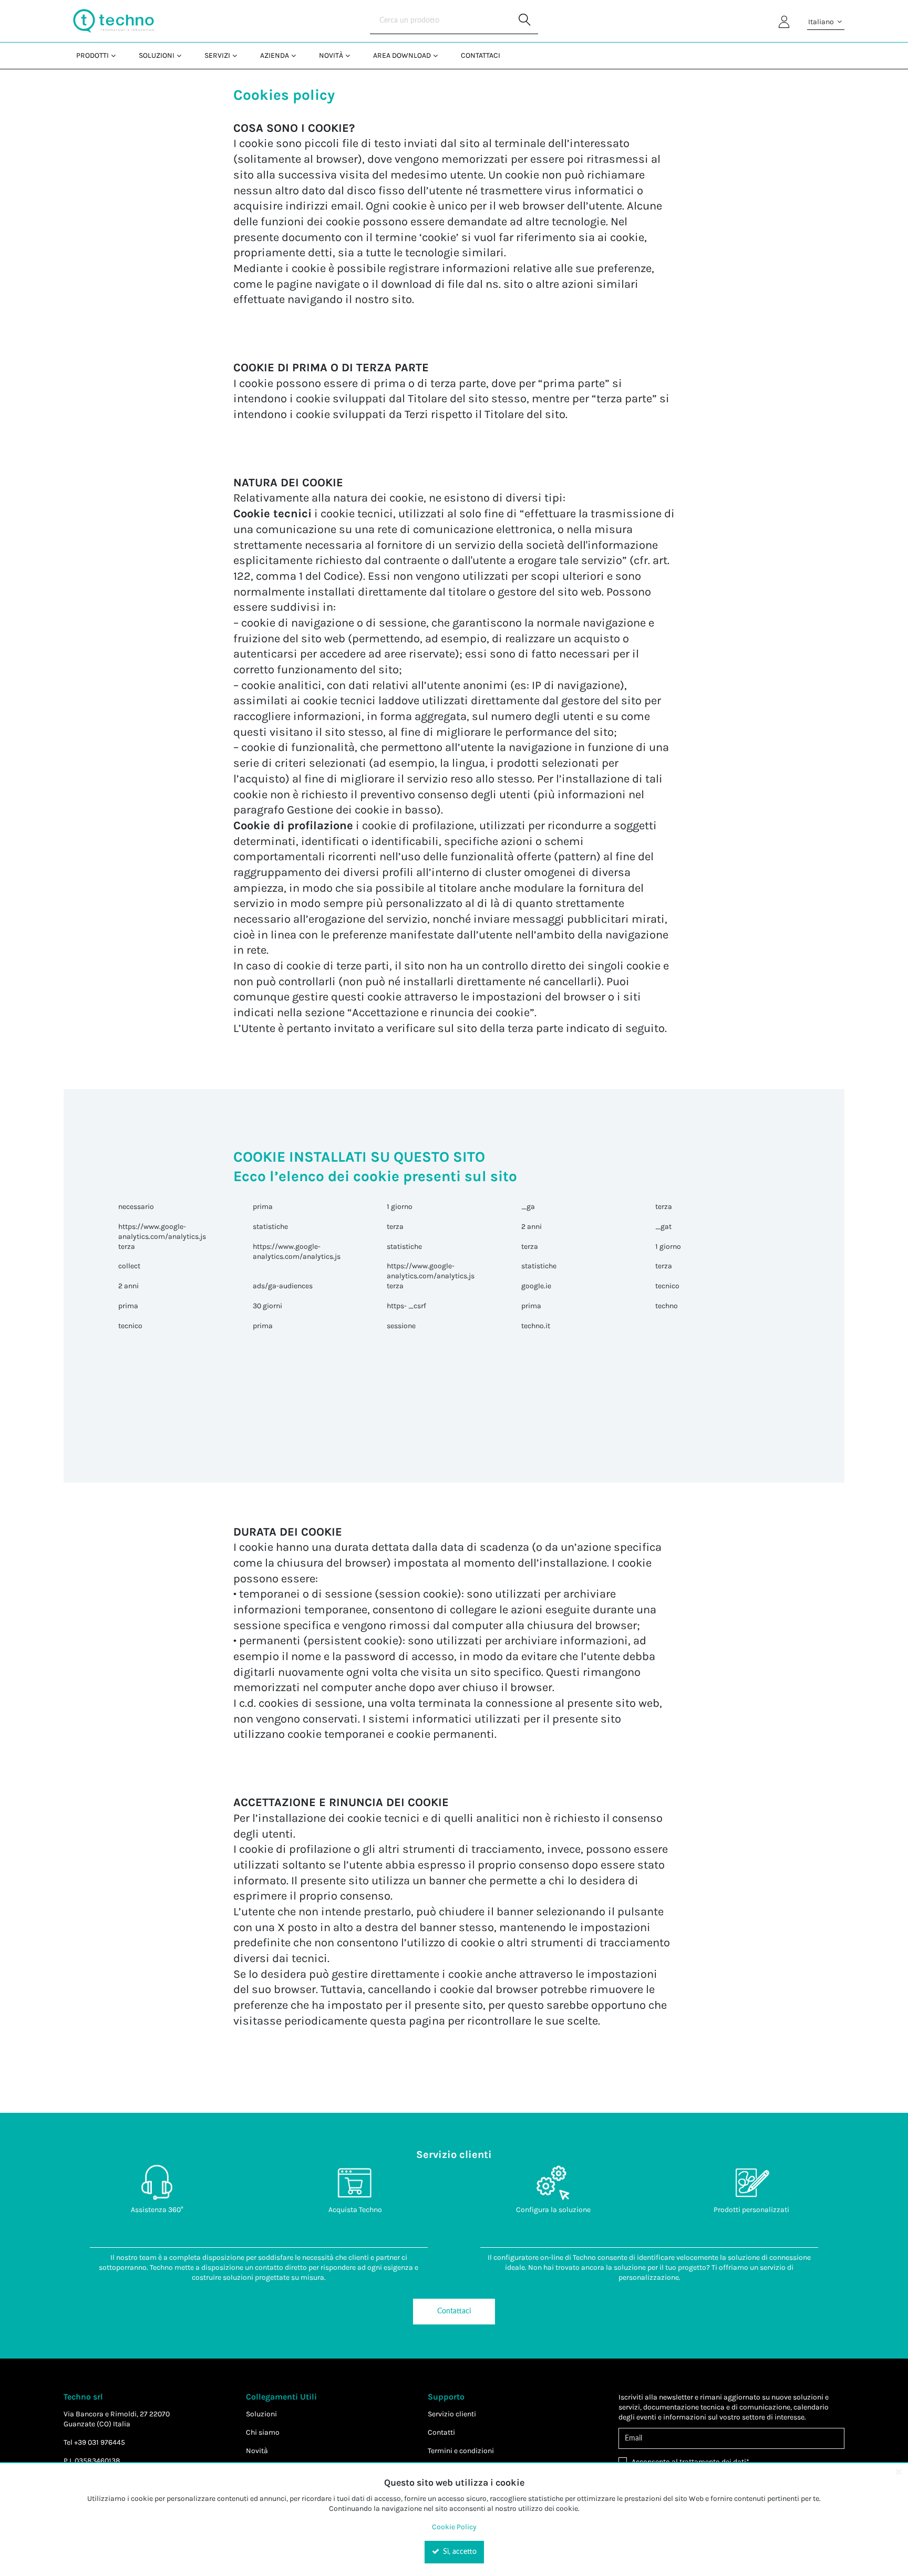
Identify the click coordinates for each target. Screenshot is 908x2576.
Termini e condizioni (461, 2451)
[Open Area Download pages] (440, 55)
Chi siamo (263, 2432)
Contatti (441, 2432)
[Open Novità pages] (352, 55)
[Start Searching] (525, 21)
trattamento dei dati (713, 2462)
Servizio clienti (452, 2414)
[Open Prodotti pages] (117, 55)
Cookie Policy (454, 2527)
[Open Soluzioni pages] (183, 55)
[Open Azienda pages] (298, 55)
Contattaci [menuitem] (481, 55)
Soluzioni (261, 2414)
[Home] (113, 21)
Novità (257, 2451)
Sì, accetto (459, 2552)
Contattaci (454, 2311)
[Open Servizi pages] (239, 55)
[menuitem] (95, 55)
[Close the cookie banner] (899, 2471)
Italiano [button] (822, 22)
